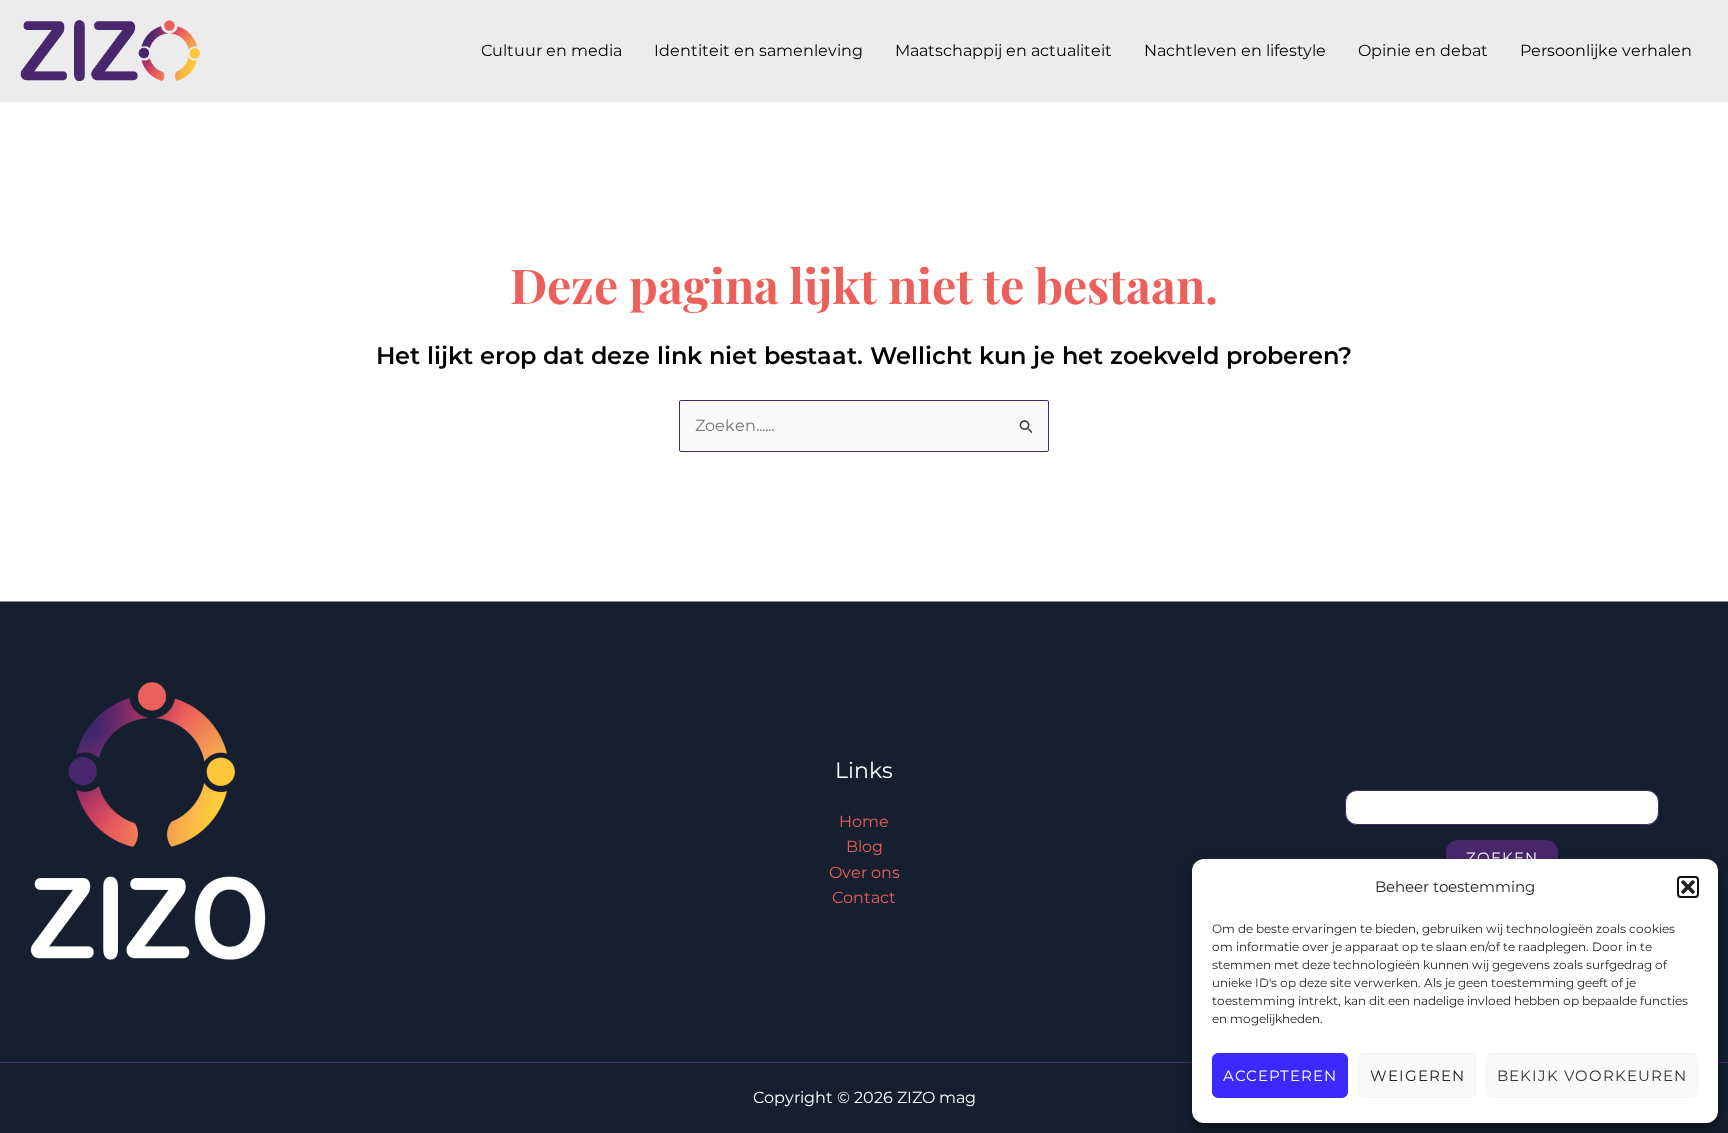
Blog (864, 846)
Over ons (864, 872)
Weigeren (1417, 1075)
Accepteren (1280, 1075)
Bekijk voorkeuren (1592, 1075)
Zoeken (1502, 857)
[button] (1688, 887)
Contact (864, 897)
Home (864, 821)
